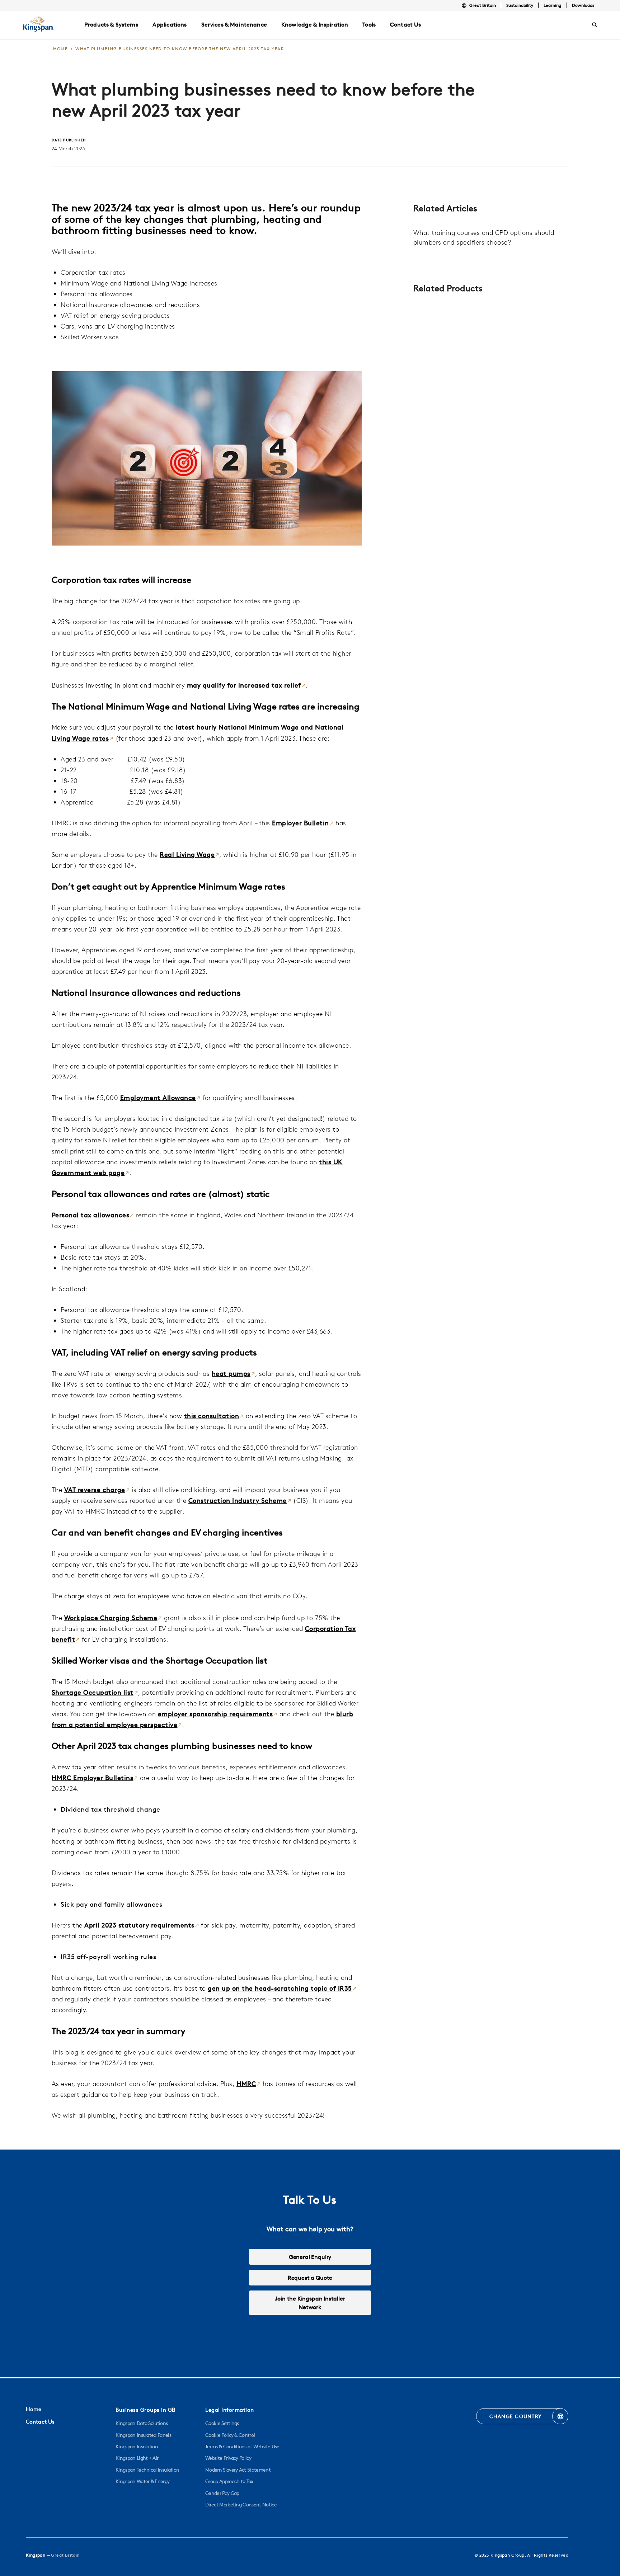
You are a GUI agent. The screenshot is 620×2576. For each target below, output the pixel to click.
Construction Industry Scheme (238, 1501)
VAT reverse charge (95, 1490)
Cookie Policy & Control (230, 2435)
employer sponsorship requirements (215, 1714)
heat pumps (231, 1374)
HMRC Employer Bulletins (93, 1778)
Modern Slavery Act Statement (238, 2470)
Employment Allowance (158, 1098)
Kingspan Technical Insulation (147, 2470)
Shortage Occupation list (93, 1692)
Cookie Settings (222, 2423)
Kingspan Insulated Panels (143, 2435)
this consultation (212, 1416)
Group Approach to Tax (229, 2481)
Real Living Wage (187, 855)
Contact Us (40, 2422)
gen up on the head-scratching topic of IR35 (280, 1988)
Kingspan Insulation (137, 2447)
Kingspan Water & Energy (142, 2481)
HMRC (246, 2084)
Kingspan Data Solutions (142, 2423)
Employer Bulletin (300, 823)
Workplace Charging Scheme (111, 1618)
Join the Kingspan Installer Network (310, 2303)
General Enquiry (310, 2257)
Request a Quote (310, 2278)
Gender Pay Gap (222, 2493)
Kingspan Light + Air (137, 2458)
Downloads (583, 5)
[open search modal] (595, 25)
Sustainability (520, 5)
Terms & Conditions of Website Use (242, 2447)
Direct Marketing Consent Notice (241, 2505)
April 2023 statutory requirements (139, 1925)
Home (34, 2409)
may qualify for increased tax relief (244, 685)
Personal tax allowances (91, 1215)
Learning (552, 5)
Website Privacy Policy (228, 2458)
